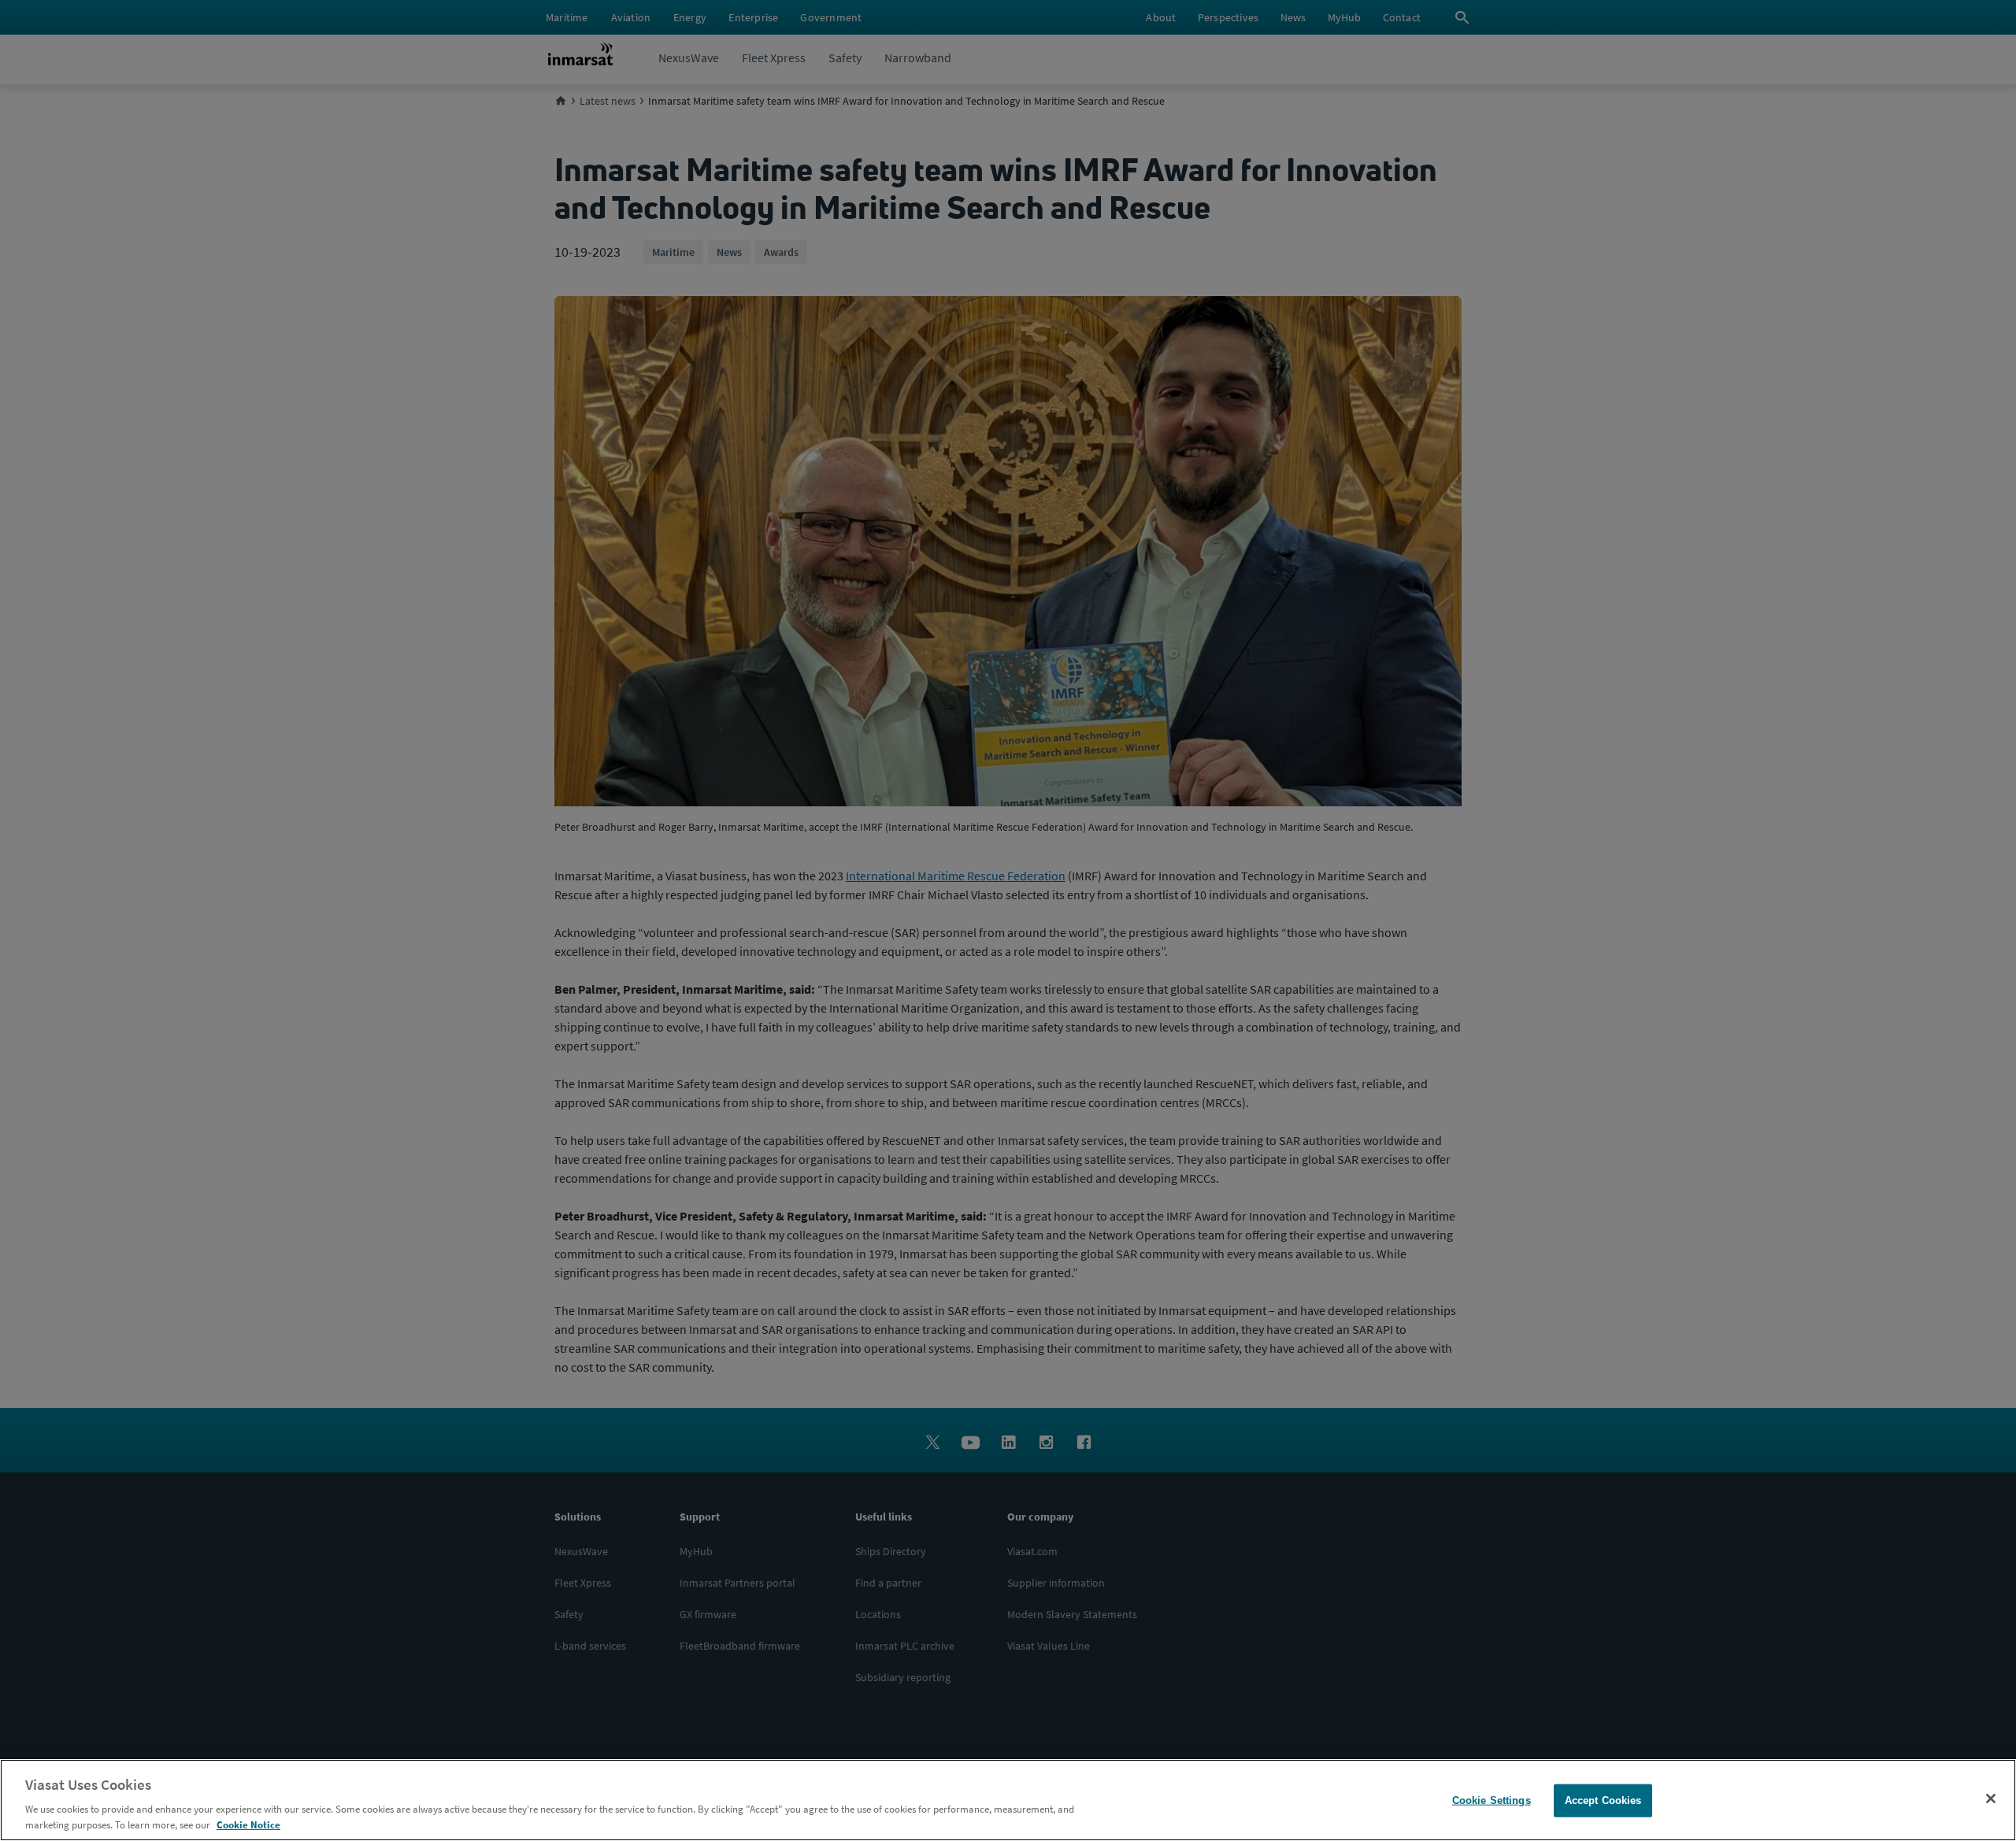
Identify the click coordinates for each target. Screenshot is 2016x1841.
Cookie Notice (248, 1825)
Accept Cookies (1603, 1800)
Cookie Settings (1492, 1800)
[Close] (1991, 1798)
